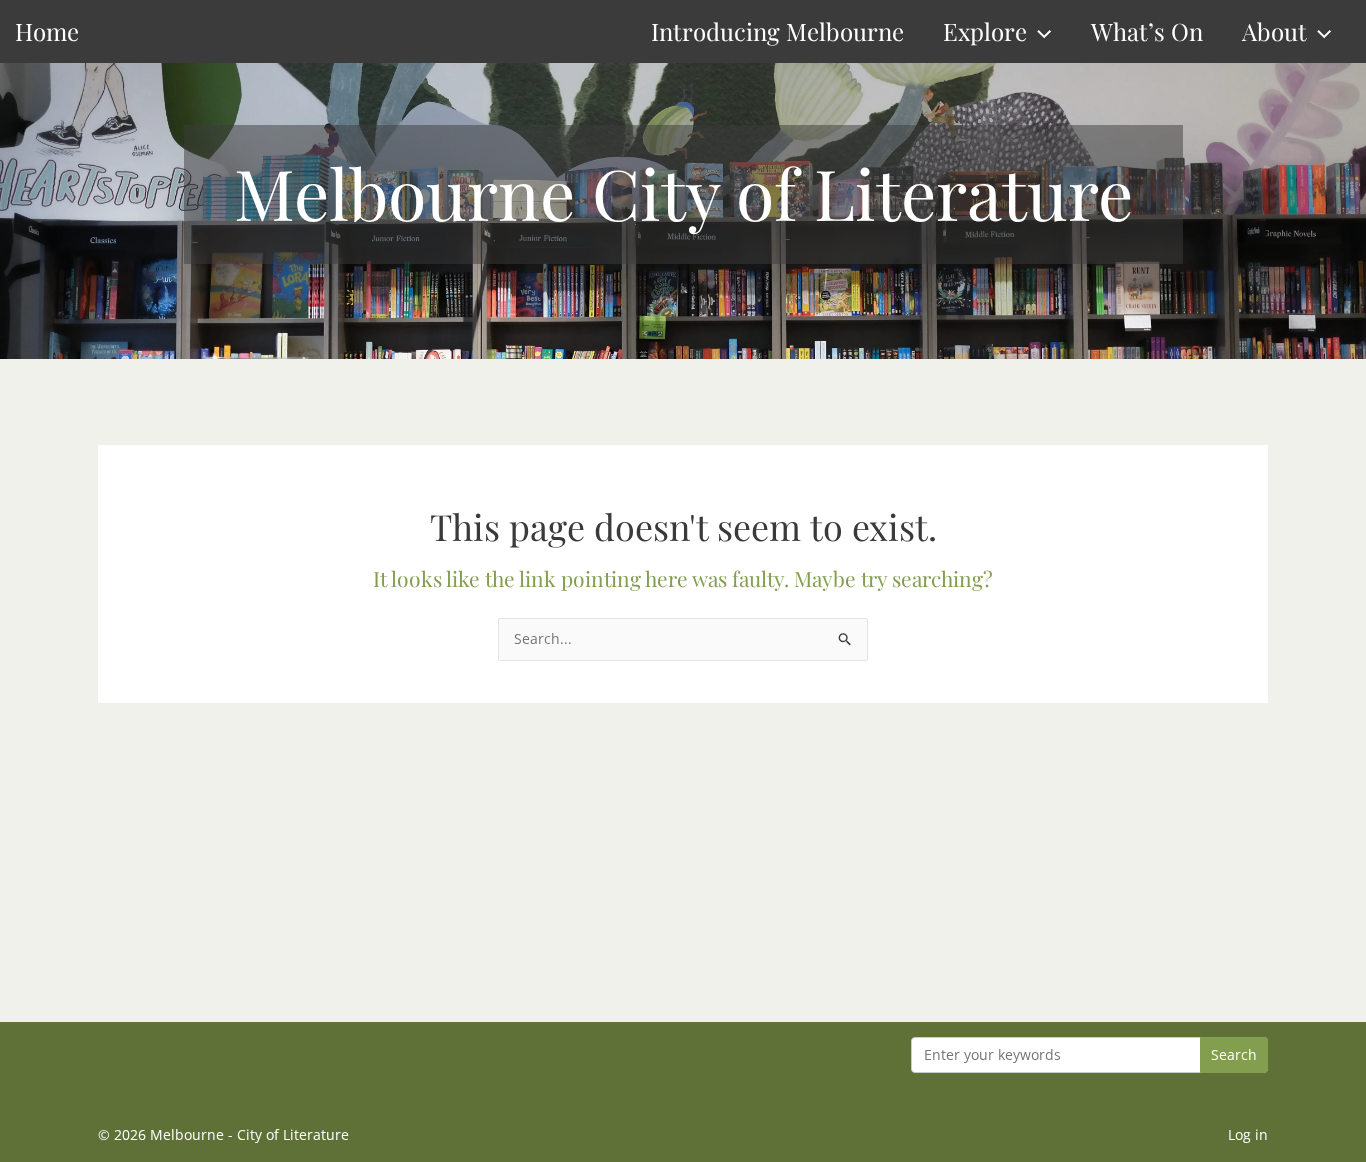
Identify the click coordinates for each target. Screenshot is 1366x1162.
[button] (1039, 31)
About (1274, 31)
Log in (1248, 1134)
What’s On (1147, 31)
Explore (985, 31)
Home (47, 31)
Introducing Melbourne (777, 31)
